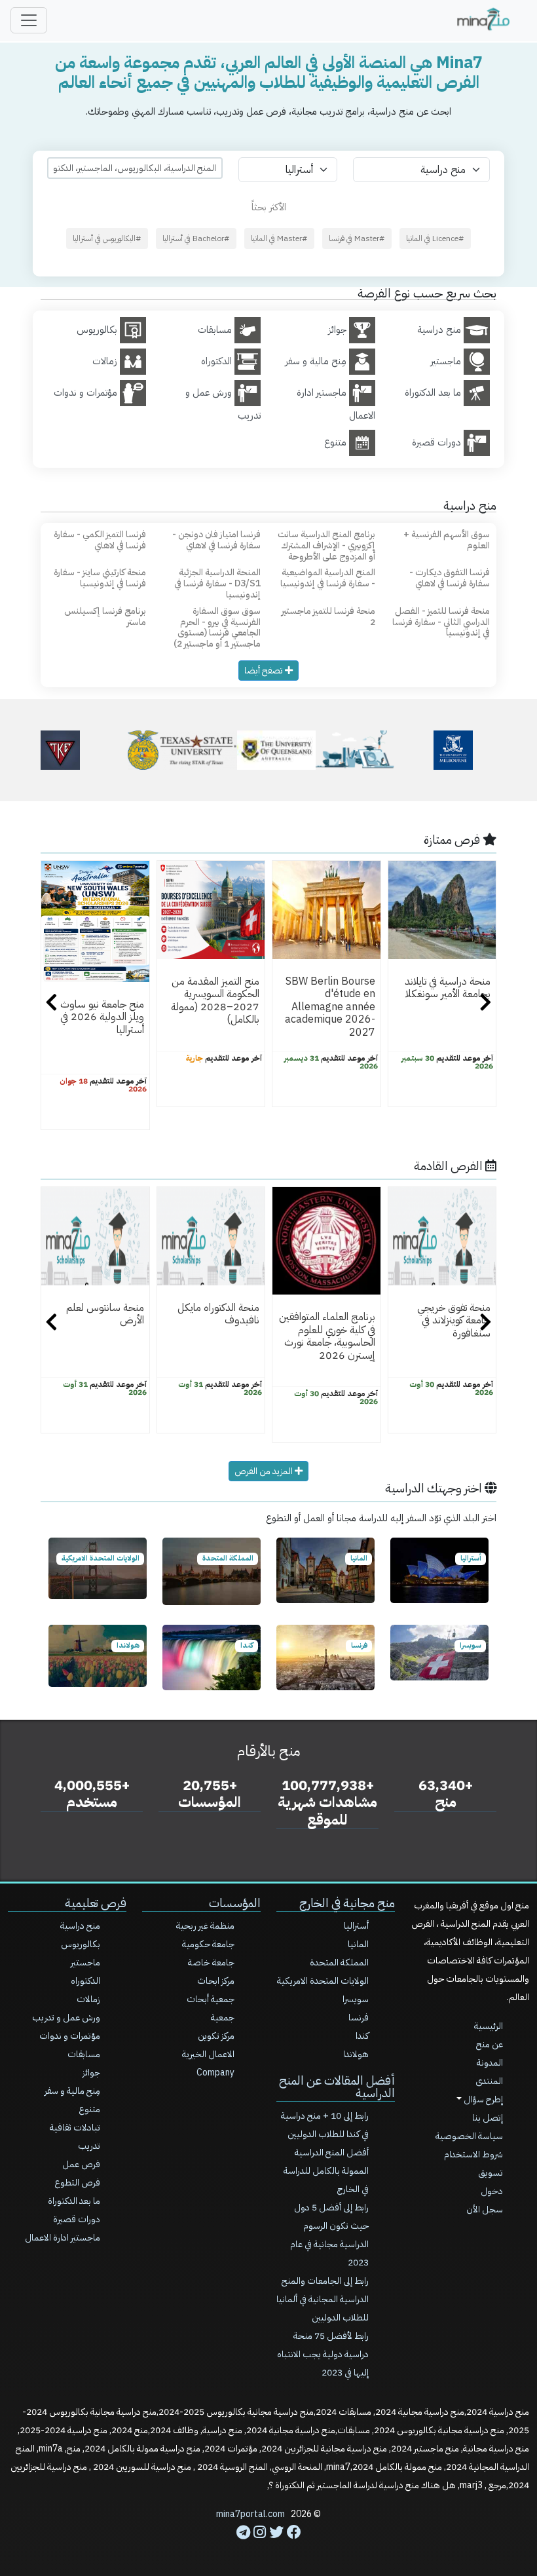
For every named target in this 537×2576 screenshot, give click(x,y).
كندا (362, 2036)
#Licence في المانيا (435, 238)
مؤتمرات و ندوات (70, 2036)
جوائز (91, 2073)
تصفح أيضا (265, 671)
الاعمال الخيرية (208, 2054)
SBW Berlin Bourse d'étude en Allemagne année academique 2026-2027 (330, 1007)
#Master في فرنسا (357, 238)
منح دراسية (80, 1926)
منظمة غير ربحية (205, 1926)
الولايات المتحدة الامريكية (323, 1981)
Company (215, 2073)
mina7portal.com (250, 2514)
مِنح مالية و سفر (72, 2091)
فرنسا (359, 2017)
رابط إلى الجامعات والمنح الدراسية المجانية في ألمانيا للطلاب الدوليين (323, 2299)
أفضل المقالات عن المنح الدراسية (337, 2087)
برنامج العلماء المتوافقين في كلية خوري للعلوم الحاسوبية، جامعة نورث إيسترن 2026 (327, 1336)
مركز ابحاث (216, 1981)
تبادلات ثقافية (75, 2128)
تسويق (491, 2173)
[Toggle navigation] (29, 20)
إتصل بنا (488, 2118)
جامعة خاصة (211, 1962)
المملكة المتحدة (339, 1962)
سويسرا (356, 1999)
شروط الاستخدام (473, 2154)
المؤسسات (235, 1903)
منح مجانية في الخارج (347, 1903)
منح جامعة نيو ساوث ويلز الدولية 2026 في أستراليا (102, 1017)
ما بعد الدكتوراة (74, 2201)
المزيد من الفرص (265, 1471)
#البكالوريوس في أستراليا (107, 238)
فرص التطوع (77, 2183)
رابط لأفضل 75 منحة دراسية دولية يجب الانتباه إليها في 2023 (323, 2354)
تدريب (89, 2146)
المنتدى (489, 2081)
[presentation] (51, 1004)
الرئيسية (489, 2026)
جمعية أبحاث (211, 1999)
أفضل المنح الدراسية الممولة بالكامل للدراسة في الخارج (326, 2171)
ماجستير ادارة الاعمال (63, 2238)
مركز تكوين (216, 2036)
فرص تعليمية (96, 1903)
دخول (492, 2191)
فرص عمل (81, 2164)
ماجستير (85, 1962)
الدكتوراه (85, 1981)
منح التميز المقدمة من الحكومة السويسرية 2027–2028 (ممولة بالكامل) (215, 1000)
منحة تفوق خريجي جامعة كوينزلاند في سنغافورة (454, 1320)
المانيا (358, 1944)
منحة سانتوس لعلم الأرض (105, 1314)
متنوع (89, 2109)
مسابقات (84, 2054)
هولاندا (356, 2054)
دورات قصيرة (77, 2219)
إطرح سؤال (482, 2099)
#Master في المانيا (279, 238)
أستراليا (356, 1926)
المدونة (490, 2063)
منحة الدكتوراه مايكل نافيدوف (218, 1314)
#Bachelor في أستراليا (196, 238)
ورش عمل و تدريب (66, 2017)
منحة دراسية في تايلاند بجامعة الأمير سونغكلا (448, 988)
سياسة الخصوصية (469, 2136)
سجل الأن (485, 2209)
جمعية (223, 2017)
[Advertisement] (268, 2547)
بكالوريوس (81, 1944)
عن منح (490, 2044)
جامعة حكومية (208, 1944)
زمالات (88, 1999)
